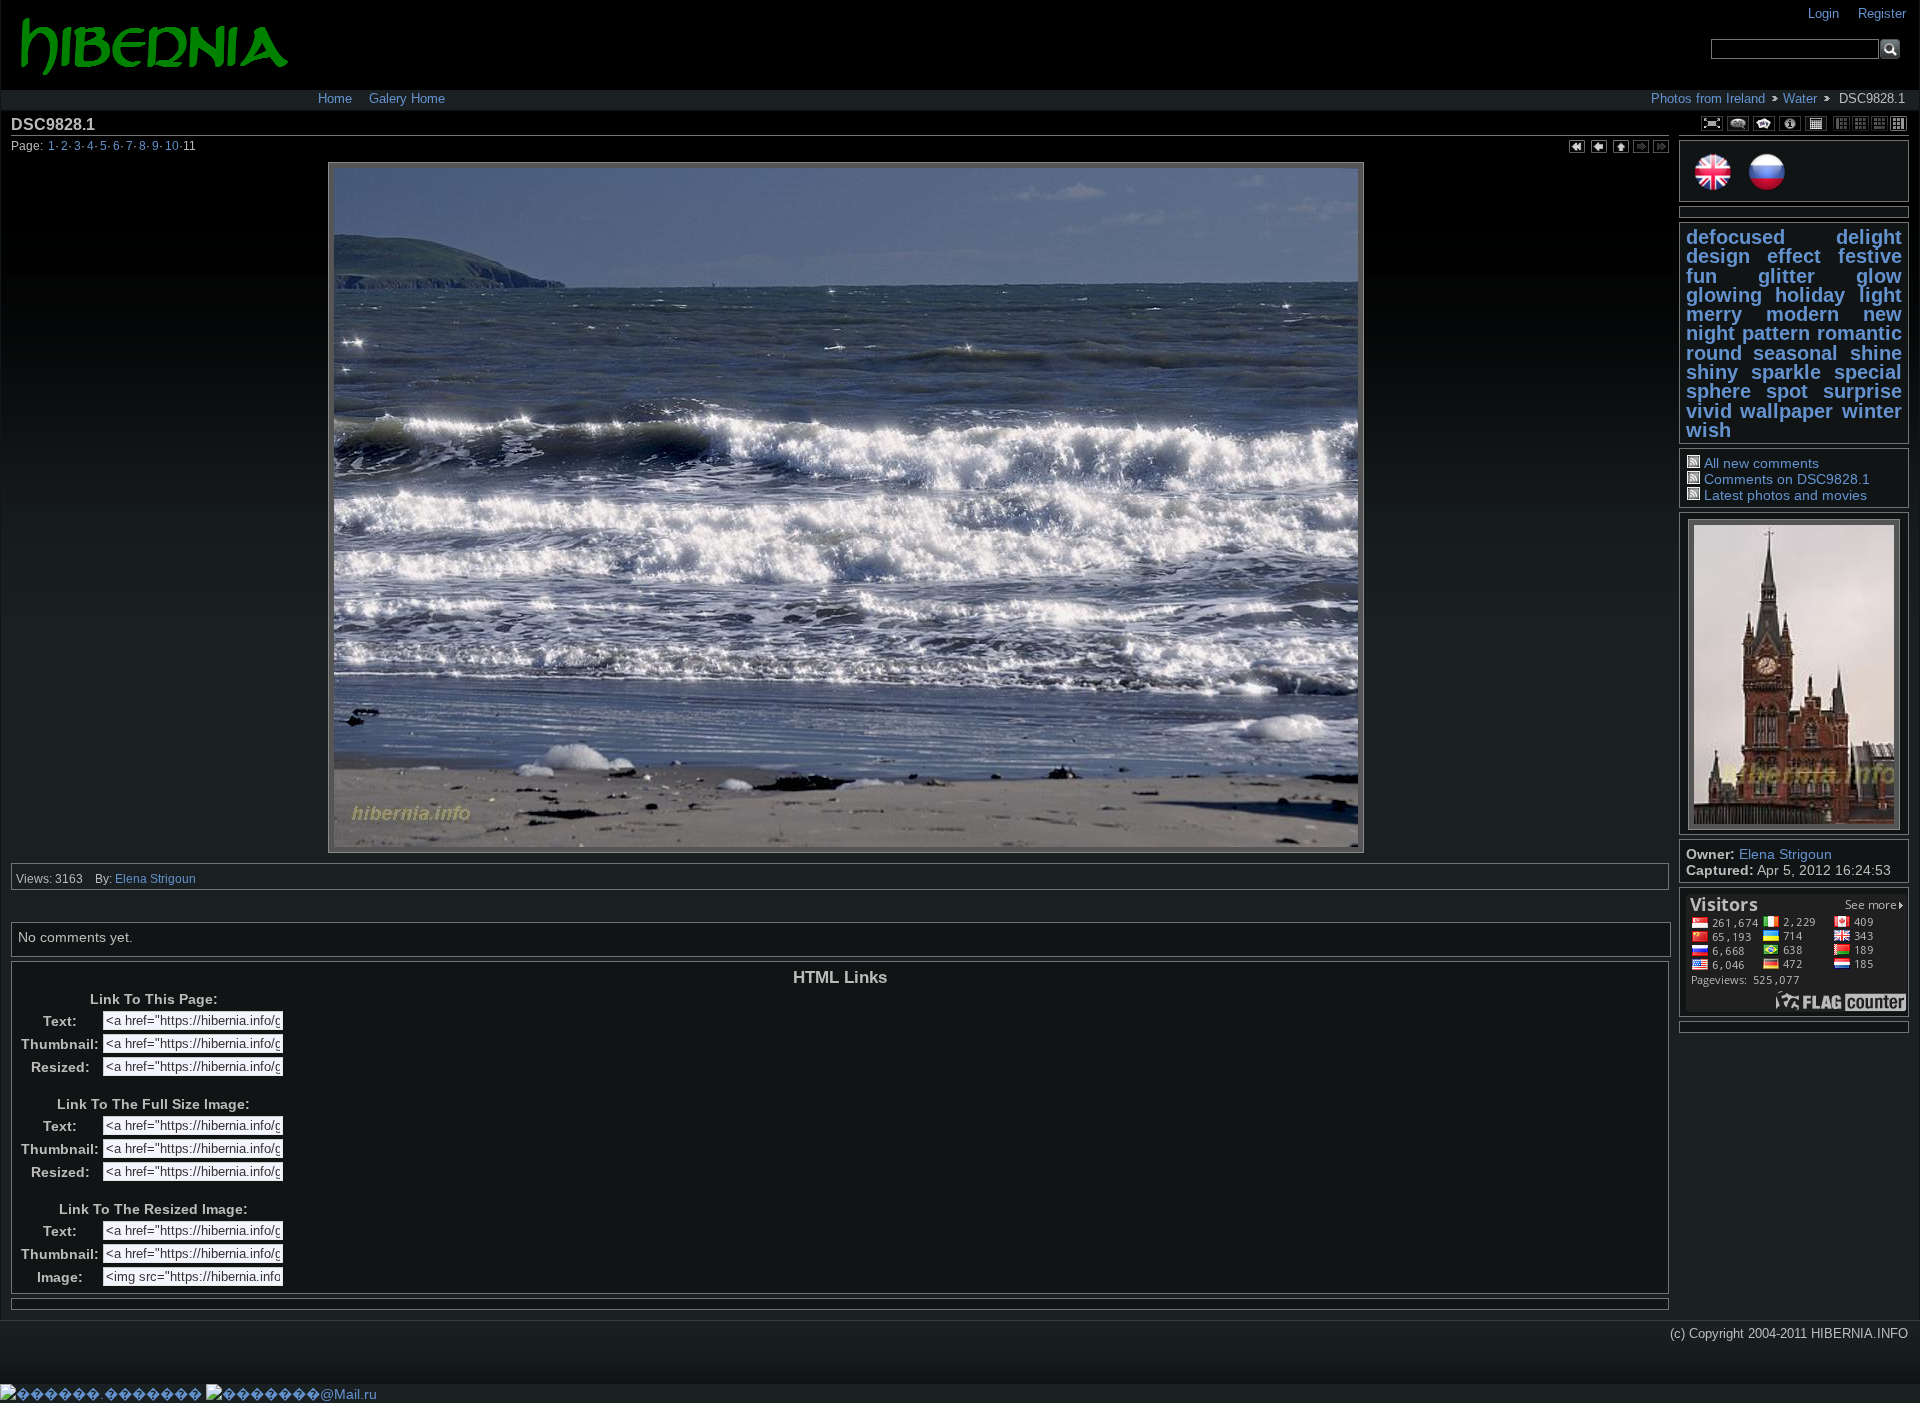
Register (1882, 13)
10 (172, 146)
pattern (1776, 333)
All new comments (1761, 463)
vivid (1709, 411)
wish (1708, 430)
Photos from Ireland (1708, 98)
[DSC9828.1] (846, 507)
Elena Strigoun (1785, 854)
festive (1870, 256)
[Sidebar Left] (1841, 123)
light (1880, 295)
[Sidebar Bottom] (1879, 123)
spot (1787, 391)
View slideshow (1764, 123)
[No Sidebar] (1860, 123)
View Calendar (1816, 123)
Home (335, 98)
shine (1876, 353)
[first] (1576, 148)
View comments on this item (1738, 123)
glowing (1724, 295)
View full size (1712, 123)
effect (1794, 256)
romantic (1859, 333)
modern (1802, 314)
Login (1825, 13)
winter (1872, 411)
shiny (1712, 372)
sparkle (1786, 372)
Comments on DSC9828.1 (1787, 479)
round (1714, 353)
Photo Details (1790, 123)
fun (1701, 276)
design (1718, 256)
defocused (1735, 237)
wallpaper (1786, 411)
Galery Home (407, 98)
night (1710, 333)
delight (1869, 237)
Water (1800, 98)
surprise (1862, 391)
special (1868, 372)
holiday (1810, 295)
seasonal (1795, 353)
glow (1879, 276)
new (1882, 314)
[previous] (1598, 148)
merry (1714, 314)
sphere (1718, 391)
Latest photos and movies (1785, 495)
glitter (1786, 276)
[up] (1620, 148)
